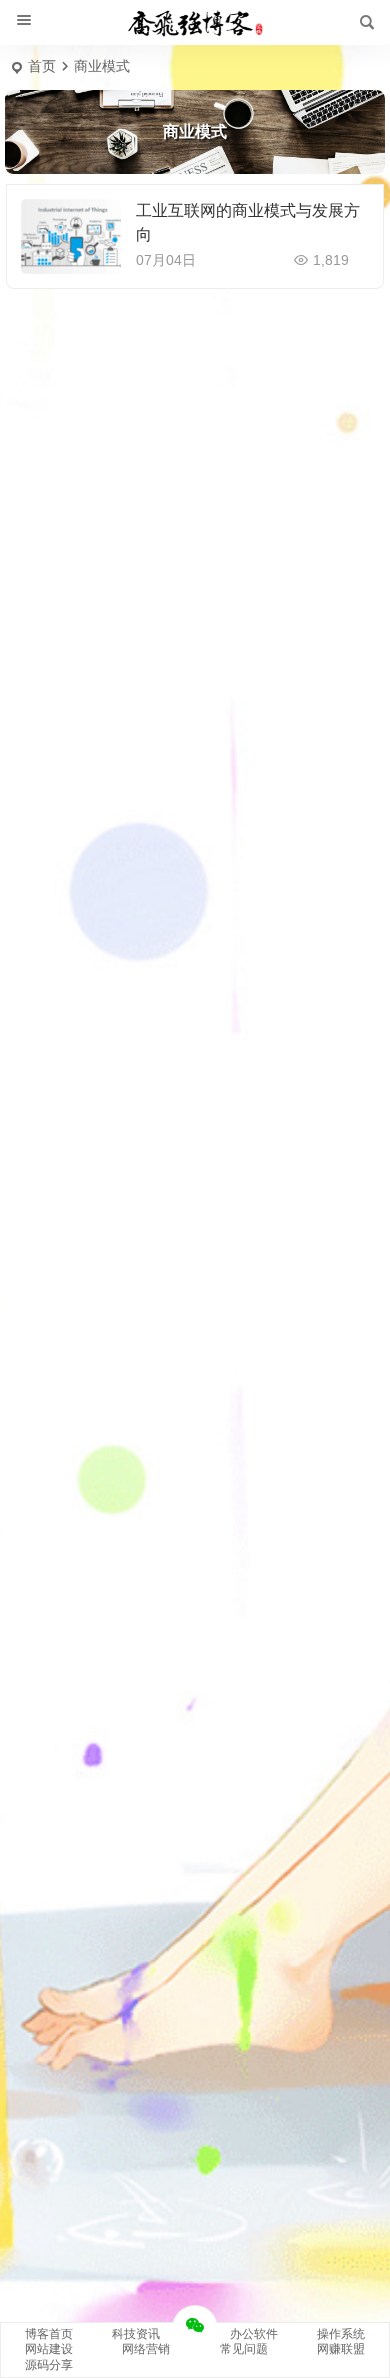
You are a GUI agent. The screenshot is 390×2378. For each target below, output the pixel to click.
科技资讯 (136, 2334)
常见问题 (244, 2349)
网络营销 (146, 2349)
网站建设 (49, 2349)
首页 (42, 66)
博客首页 (49, 2334)
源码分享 (49, 2365)
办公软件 (254, 2334)
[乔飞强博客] (195, 23)
